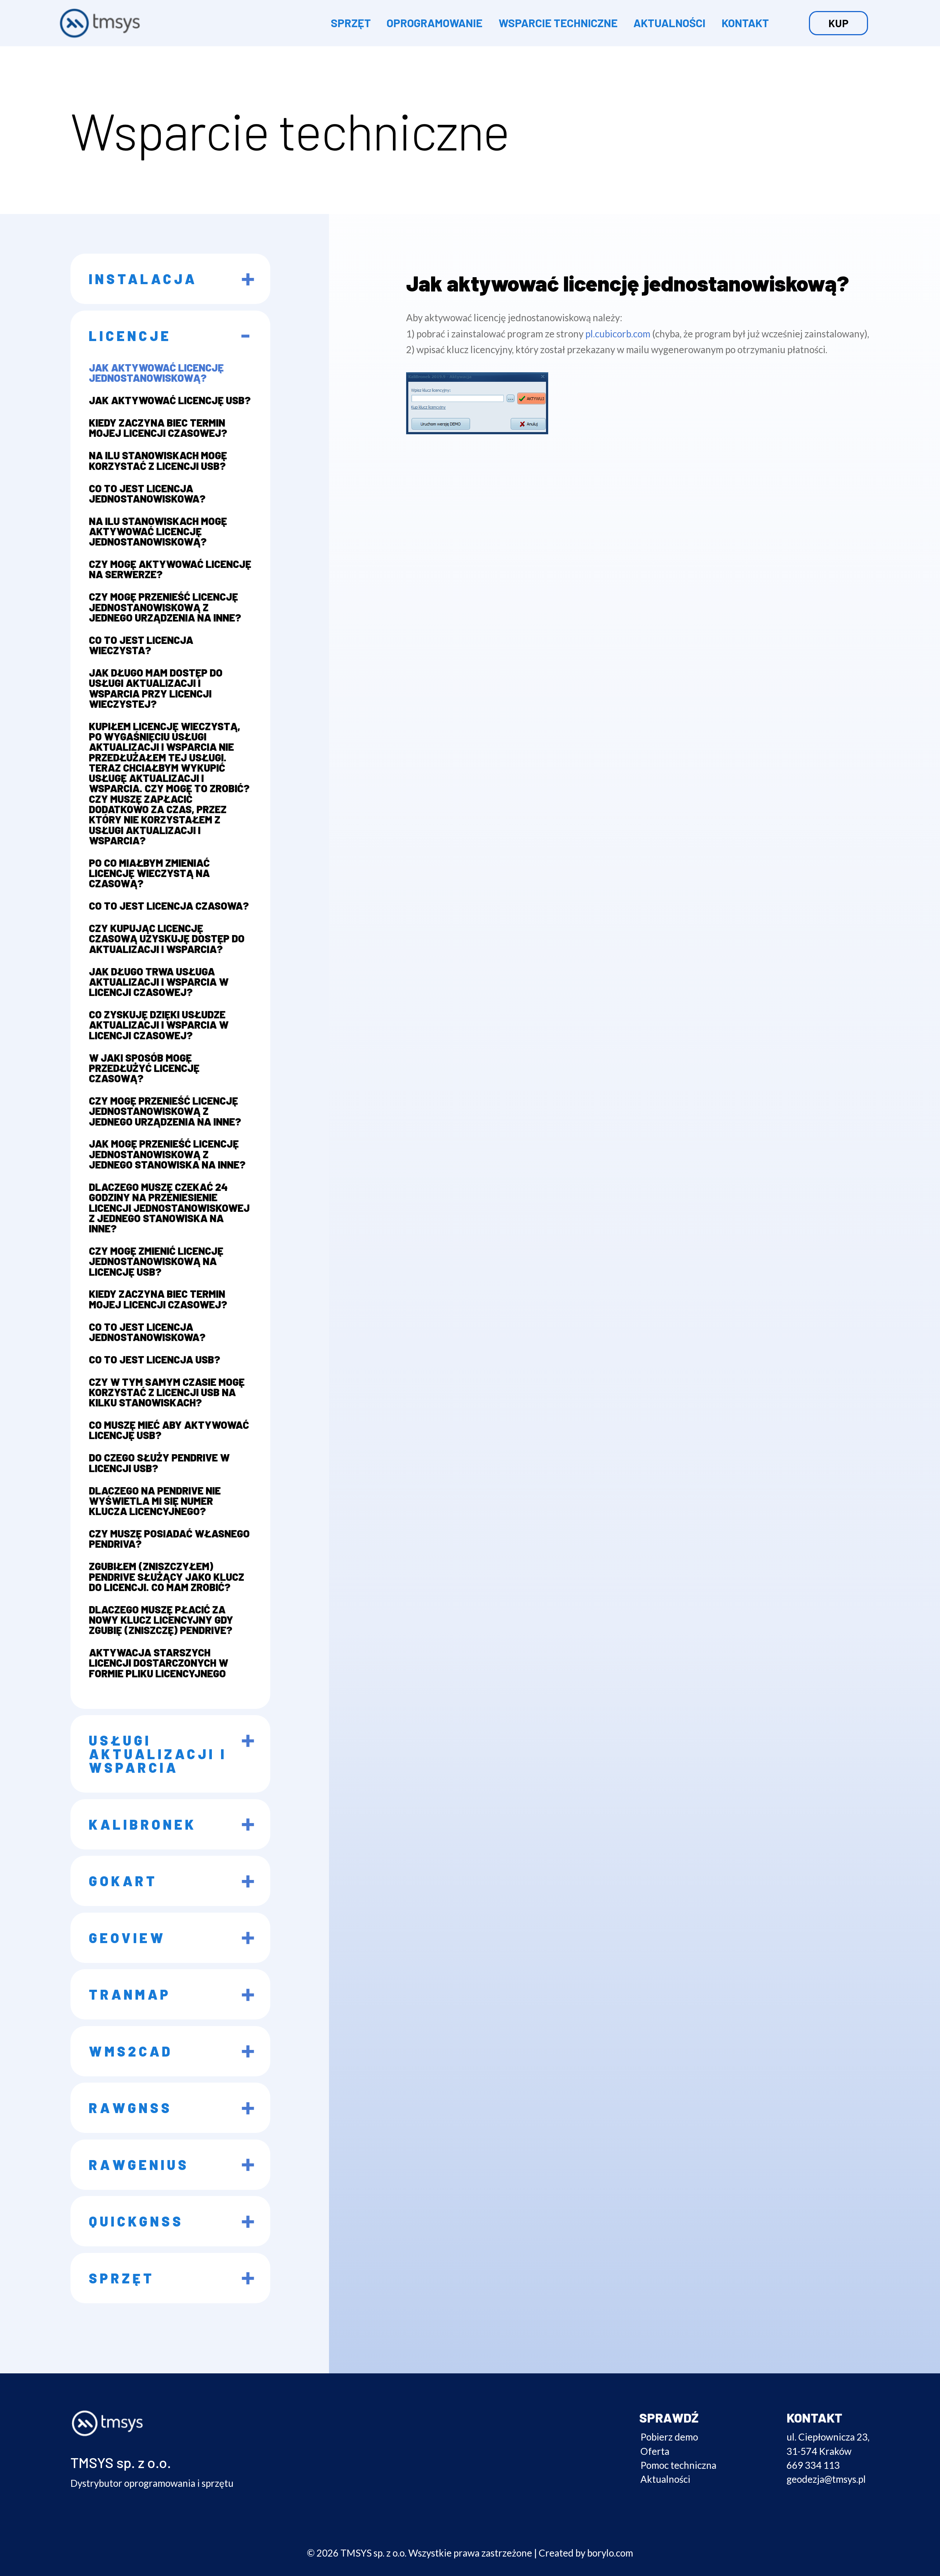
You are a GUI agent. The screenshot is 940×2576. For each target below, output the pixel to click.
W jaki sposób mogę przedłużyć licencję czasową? (144, 1068)
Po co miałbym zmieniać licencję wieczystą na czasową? (149, 873)
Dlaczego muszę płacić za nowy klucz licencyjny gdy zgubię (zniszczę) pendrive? (161, 1620)
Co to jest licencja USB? (155, 1359)
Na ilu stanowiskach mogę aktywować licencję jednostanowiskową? (158, 531)
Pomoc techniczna (678, 2465)
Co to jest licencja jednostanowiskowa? (147, 493)
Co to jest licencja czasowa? (169, 906)
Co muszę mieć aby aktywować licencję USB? (169, 1430)
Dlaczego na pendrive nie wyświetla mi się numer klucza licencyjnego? (155, 1501)
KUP (838, 23)
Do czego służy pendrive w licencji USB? (159, 1463)
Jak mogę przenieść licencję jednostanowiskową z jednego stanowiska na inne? (167, 1154)
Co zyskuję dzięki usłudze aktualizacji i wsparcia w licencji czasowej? (159, 1025)
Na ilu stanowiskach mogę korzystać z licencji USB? (158, 461)
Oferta (655, 2451)
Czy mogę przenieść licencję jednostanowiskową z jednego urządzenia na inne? (165, 607)
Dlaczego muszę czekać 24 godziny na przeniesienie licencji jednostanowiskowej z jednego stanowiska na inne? (169, 1208)
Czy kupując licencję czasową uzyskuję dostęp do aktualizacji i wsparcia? (167, 939)
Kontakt (745, 23)
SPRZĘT (351, 23)
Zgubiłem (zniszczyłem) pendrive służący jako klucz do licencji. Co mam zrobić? (167, 1577)
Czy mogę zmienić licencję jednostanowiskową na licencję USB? (156, 1261)
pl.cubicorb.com (618, 334)
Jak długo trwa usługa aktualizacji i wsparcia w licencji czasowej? (159, 982)
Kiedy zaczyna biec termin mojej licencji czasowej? (158, 428)
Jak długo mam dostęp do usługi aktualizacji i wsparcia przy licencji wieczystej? (156, 688)
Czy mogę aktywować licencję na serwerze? (170, 569)
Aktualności (669, 23)
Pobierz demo (669, 2437)
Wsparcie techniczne (558, 23)
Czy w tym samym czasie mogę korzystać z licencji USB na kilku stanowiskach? (167, 1392)
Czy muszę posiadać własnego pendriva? (169, 1539)
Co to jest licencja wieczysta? (141, 645)
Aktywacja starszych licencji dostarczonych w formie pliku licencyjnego (158, 1663)
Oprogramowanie (435, 23)
